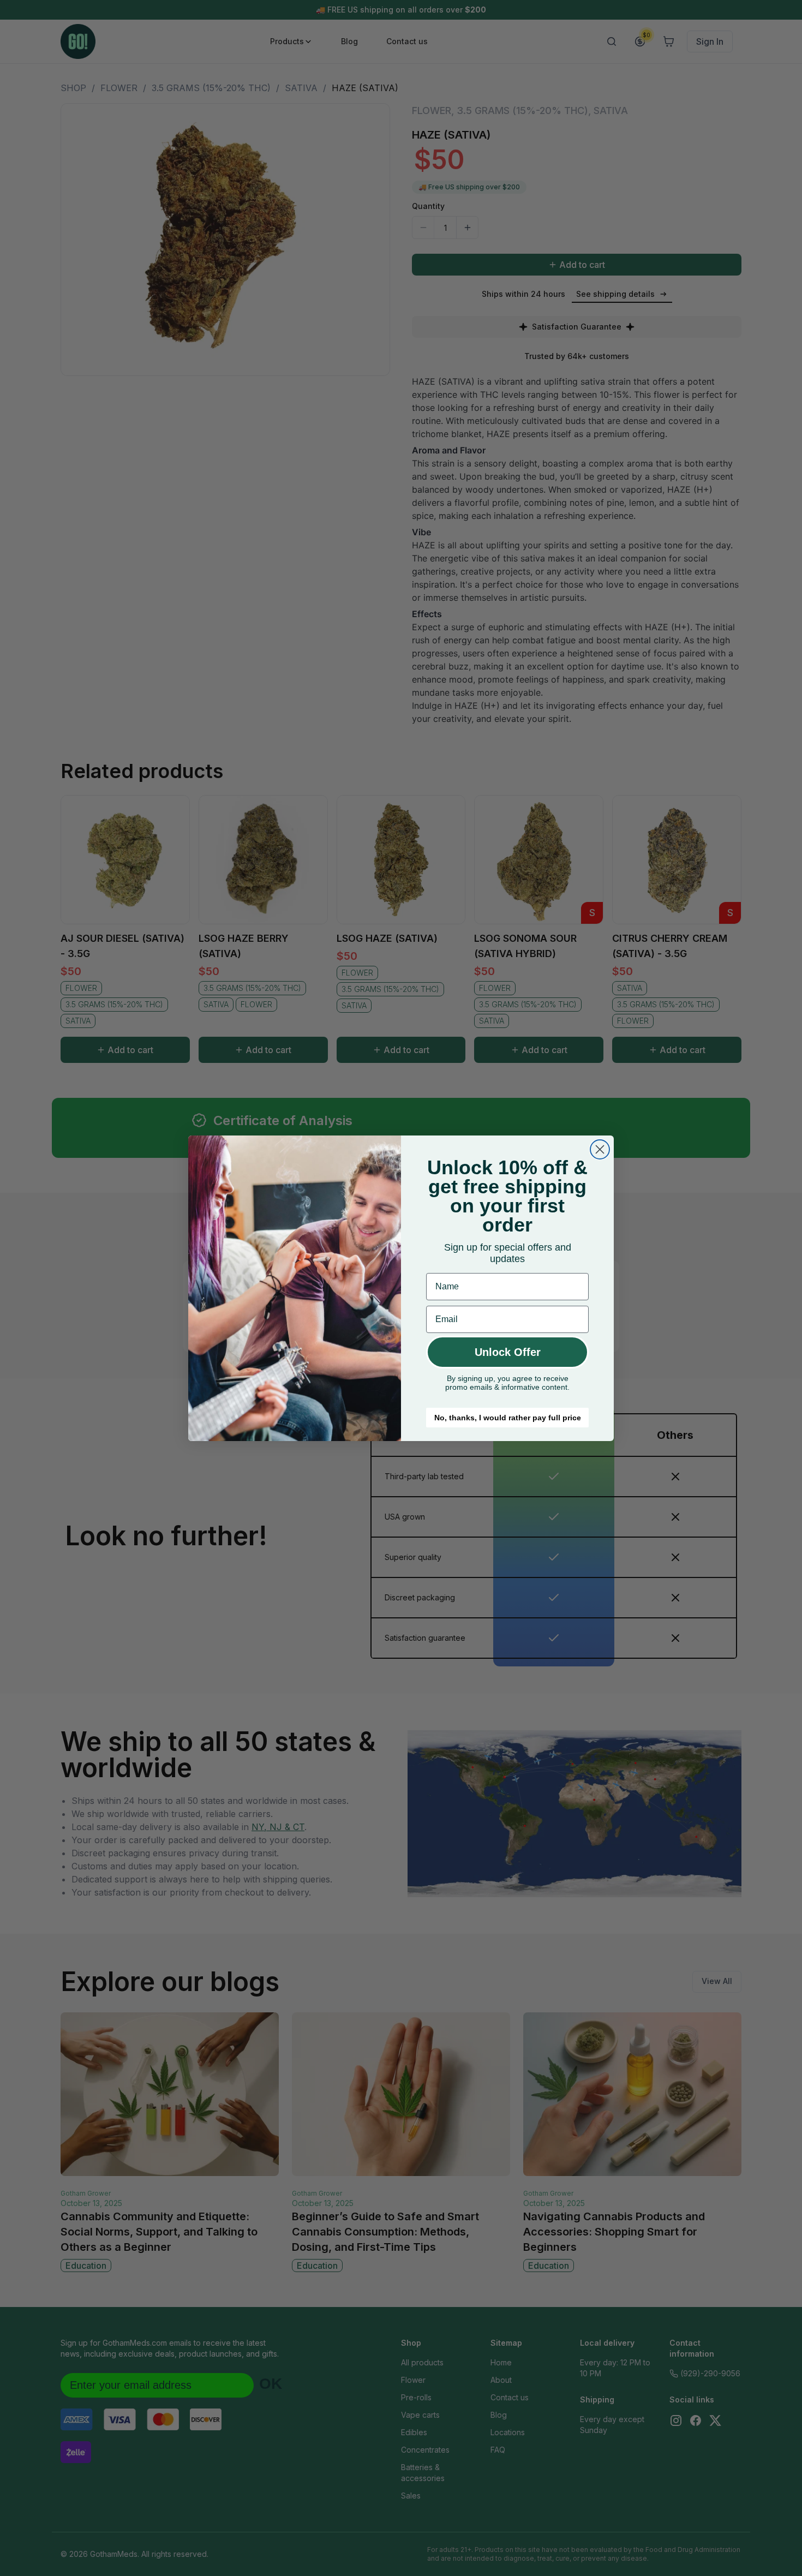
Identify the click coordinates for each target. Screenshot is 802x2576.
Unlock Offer (508, 1352)
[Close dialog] (600, 1149)
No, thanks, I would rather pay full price (508, 1418)
